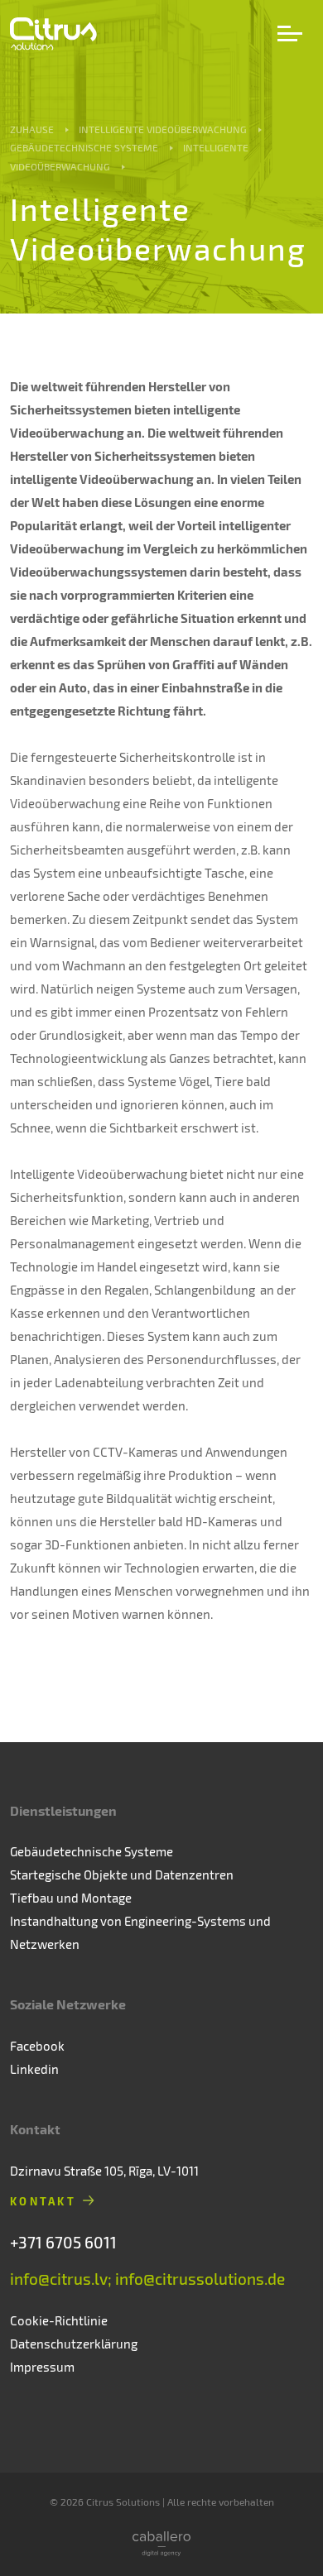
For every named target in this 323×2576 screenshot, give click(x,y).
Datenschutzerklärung (74, 2344)
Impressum (42, 2367)
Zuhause (32, 129)
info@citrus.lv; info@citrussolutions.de (147, 2279)
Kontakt (43, 2201)
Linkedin (34, 2069)
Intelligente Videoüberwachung (163, 129)
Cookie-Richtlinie (59, 2320)
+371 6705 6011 (63, 2242)
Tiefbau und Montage (71, 1898)
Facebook (37, 2046)
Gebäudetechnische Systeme (84, 147)
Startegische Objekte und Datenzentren (122, 1875)
